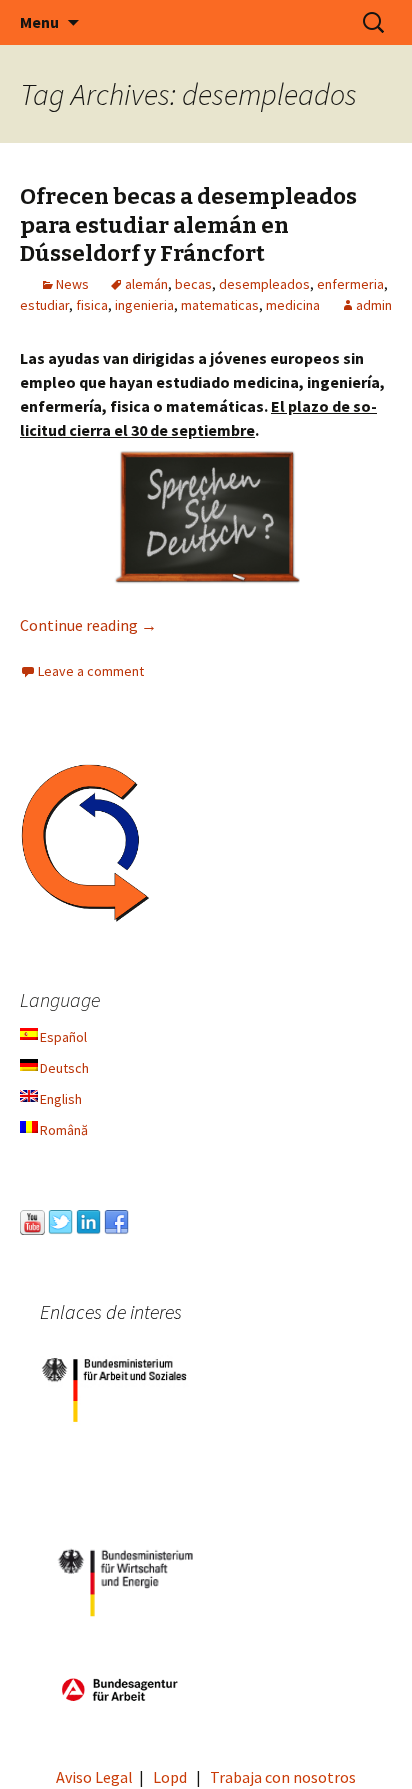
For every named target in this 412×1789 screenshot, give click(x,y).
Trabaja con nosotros (283, 1777)
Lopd (170, 1777)
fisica (92, 305)
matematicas (220, 305)
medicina (293, 305)
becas (193, 284)
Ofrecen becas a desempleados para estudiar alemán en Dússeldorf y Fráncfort (188, 225)
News (72, 284)
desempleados (264, 284)
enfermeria (350, 284)
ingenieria (144, 305)
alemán (146, 284)
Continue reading (88, 625)
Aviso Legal (94, 1777)
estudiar (44, 305)
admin (374, 305)
